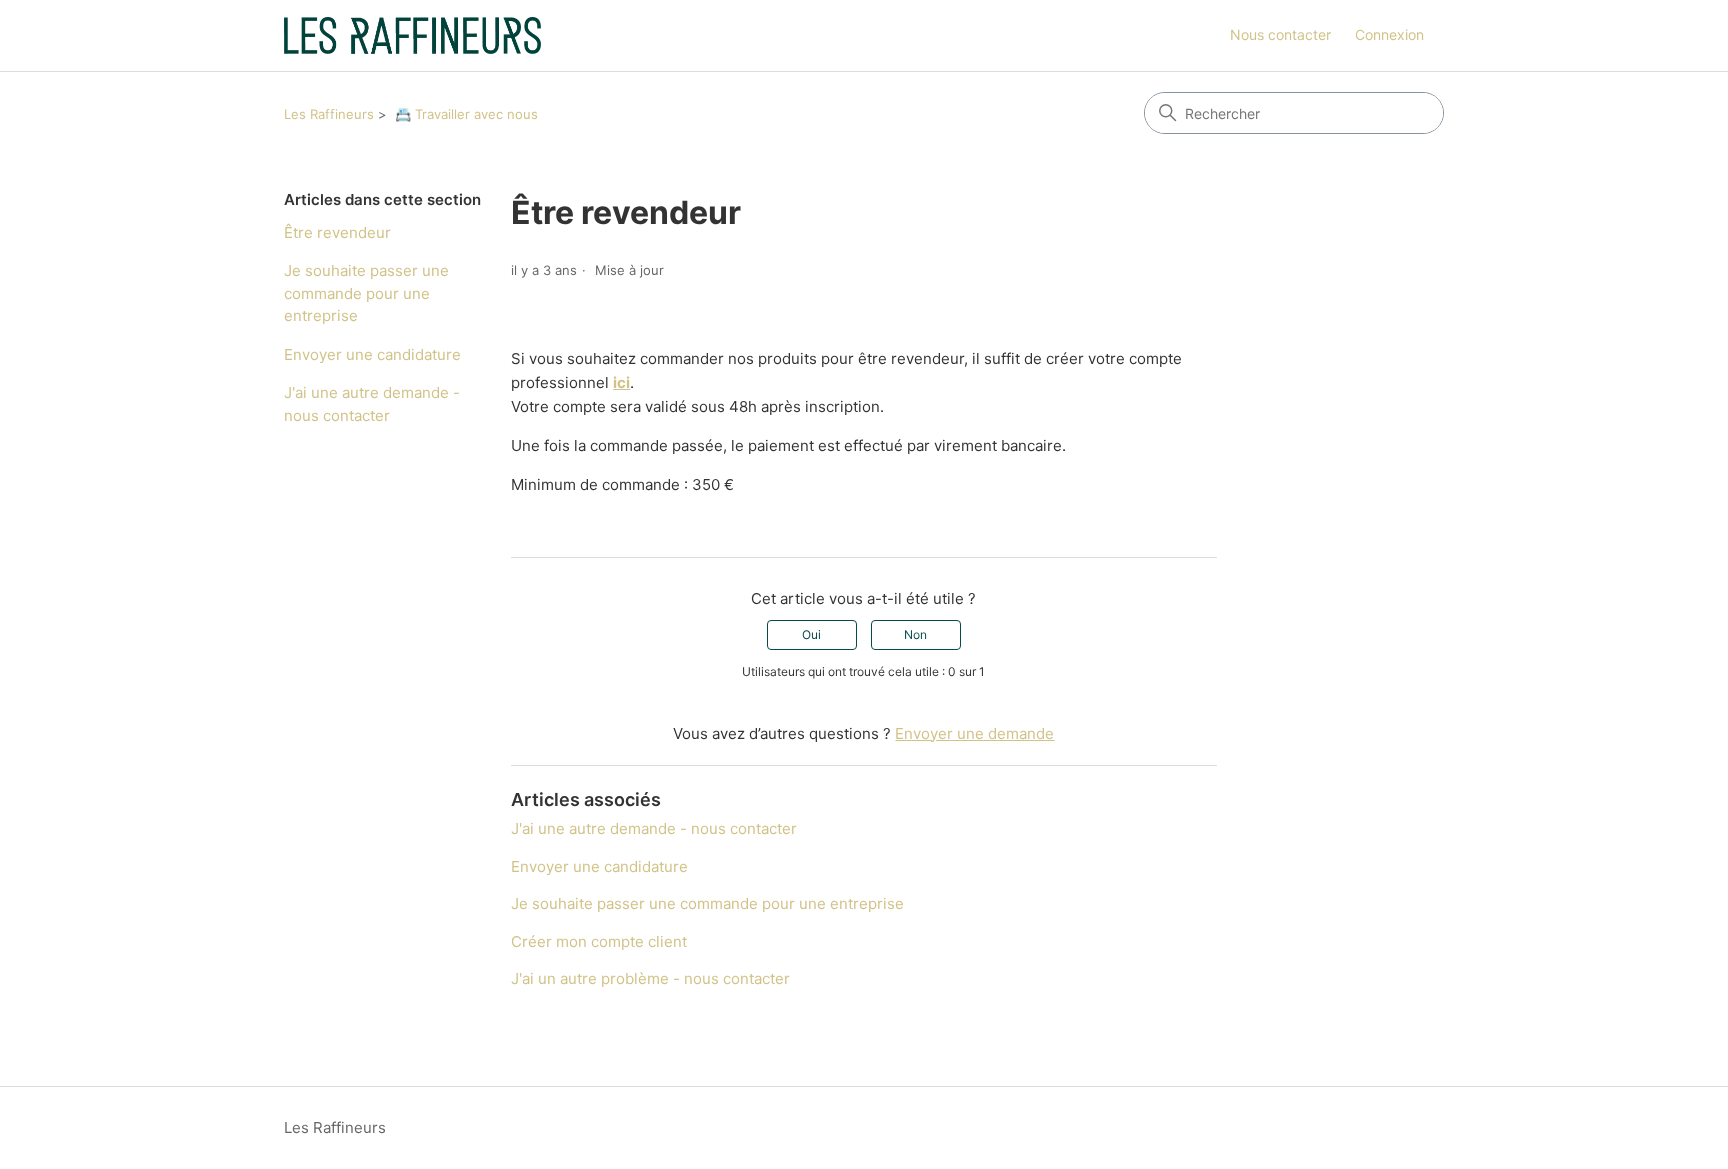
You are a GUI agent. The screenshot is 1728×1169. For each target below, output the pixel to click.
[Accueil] (412, 35)
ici (621, 382)
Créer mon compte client (599, 941)
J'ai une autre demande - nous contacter (372, 404)
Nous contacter (1280, 34)
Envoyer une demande (974, 733)
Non (915, 634)
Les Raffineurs (329, 114)
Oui (811, 634)
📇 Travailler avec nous (466, 114)
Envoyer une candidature (372, 354)
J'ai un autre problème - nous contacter (650, 978)
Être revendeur (337, 232)
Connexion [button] (1389, 34)
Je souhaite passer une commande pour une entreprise (366, 293)
